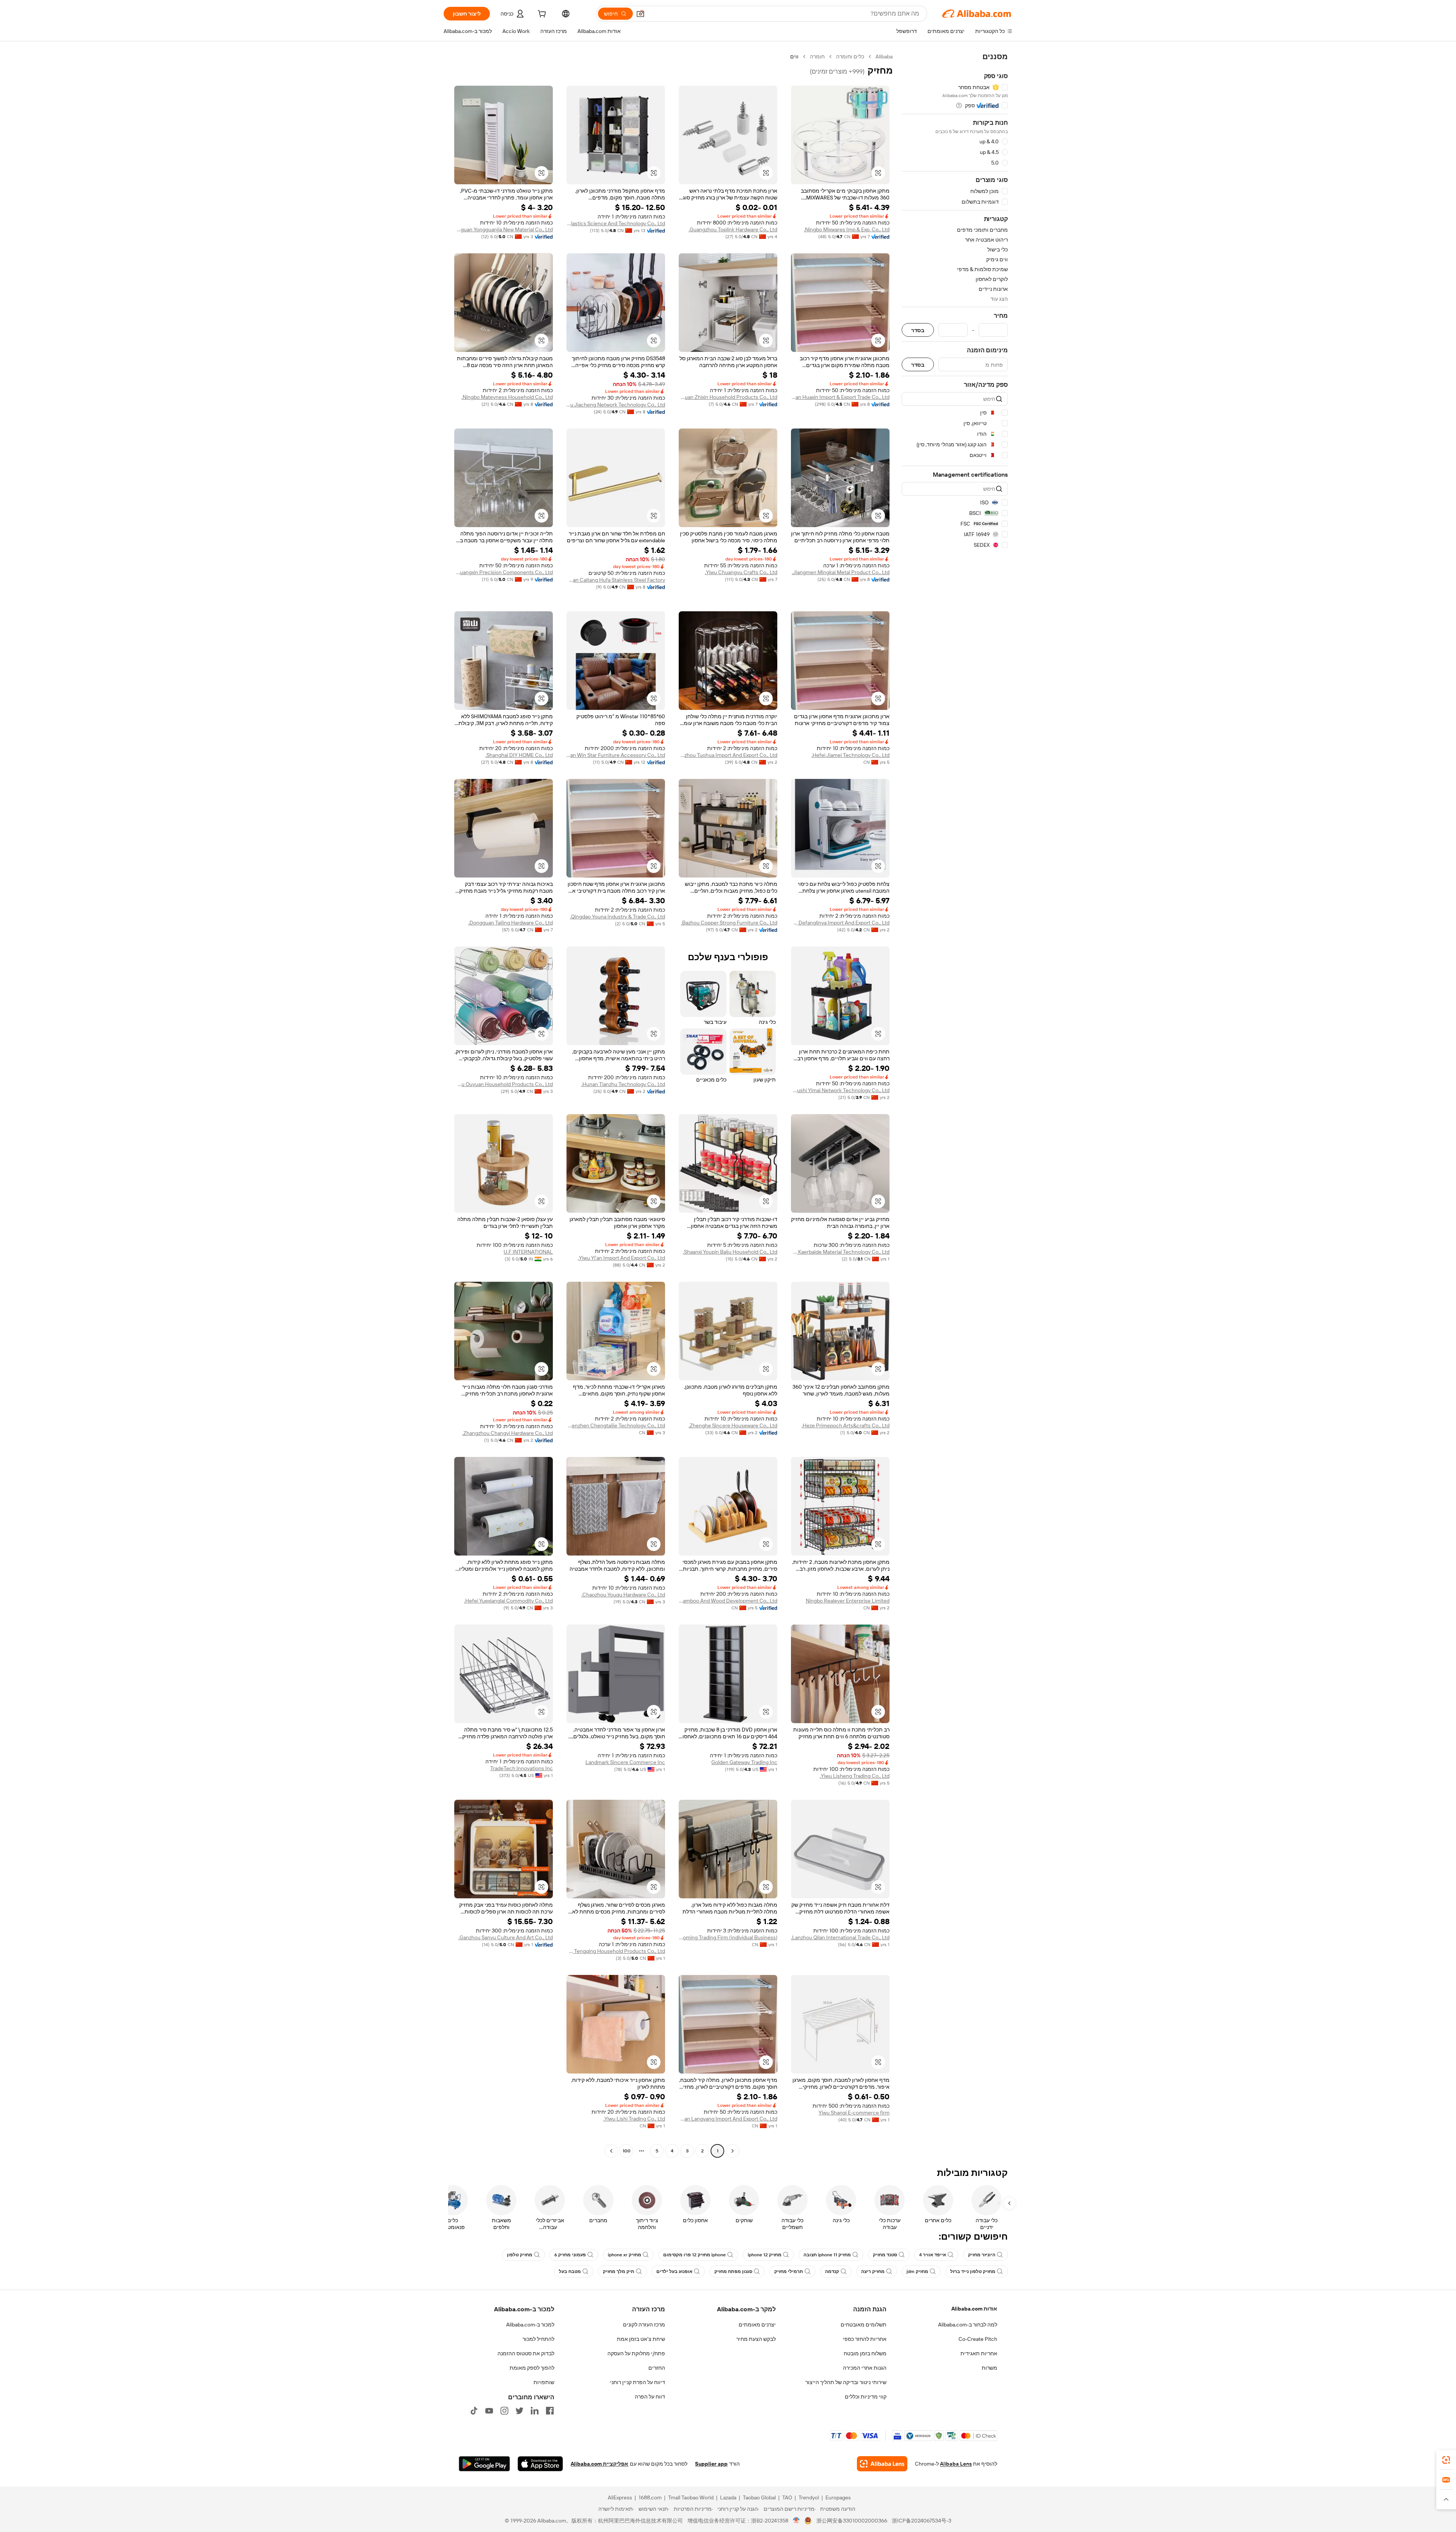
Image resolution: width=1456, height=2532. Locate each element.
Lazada (728, 2497)
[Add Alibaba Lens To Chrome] (882, 2464)
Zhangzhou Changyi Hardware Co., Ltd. (508, 1433)
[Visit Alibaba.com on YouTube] (489, 2411)
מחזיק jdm (917, 2271)
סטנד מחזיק (885, 2255)
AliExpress (620, 2497)
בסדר (918, 330)
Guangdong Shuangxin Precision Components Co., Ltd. (504, 572)
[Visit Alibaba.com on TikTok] (474, 2411)
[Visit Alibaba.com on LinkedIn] (535, 2411)
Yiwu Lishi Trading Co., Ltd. (634, 2119)
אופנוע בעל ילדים (674, 2271)
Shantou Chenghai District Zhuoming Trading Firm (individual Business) (728, 1937)
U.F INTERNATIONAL (528, 1252)
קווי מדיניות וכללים (866, 2397)
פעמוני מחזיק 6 (570, 2255)
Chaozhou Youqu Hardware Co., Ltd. (623, 1595)
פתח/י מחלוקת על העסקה (636, 2353)
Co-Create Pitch (978, 2339)
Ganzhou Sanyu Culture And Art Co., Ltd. (506, 1937)
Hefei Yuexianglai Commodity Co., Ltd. (508, 1601)
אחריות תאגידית (979, 2353)
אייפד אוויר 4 (933, 2255)
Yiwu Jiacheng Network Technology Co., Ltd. (616, 405)
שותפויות (544, 2382)
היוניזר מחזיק (982, 2255)
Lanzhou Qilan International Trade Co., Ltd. (840, 1937)
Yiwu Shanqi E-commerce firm (854, 2113)
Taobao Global (759, 2497)
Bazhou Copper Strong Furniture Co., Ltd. (729, 923)
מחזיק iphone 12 (765, 2255)
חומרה (817, 57)
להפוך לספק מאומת (532, 2368)
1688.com (650, 2497)
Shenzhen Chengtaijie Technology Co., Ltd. (616, 1425)
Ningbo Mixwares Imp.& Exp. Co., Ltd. (847, 229)
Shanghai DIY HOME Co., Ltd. (519, 755)
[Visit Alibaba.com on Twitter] (519, 2411)
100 (627, 2151)
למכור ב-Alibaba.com (530, 2325)
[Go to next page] (611, 2151)
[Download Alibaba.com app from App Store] (540, 2464)
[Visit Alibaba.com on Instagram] (504, 2411)
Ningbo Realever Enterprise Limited (848, 1601)
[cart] (541, 15)
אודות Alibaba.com (974, 2309)
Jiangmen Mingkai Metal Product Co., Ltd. (841, 572)
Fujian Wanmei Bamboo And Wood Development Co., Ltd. (728, 1601)
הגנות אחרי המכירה (865, 2368)
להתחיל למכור (538, 2339)
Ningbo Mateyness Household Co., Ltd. (507, 397)
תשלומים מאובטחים (864, 2325)
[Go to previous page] (733, 2151)
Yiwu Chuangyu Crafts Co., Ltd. (741, 572)
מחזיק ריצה (873, 2271)
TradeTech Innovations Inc (522, 1768)
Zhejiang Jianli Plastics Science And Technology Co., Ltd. (616, 223)
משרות (989, 2368)
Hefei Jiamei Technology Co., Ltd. (850, 755)
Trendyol (809, 2497)
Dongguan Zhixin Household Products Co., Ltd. (728, 397)
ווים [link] (794, 57)
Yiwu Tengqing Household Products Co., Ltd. (616, 1951)
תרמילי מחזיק (789, 2271)
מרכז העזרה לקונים (644, 2325)
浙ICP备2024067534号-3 (922, 2521)
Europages (838, 2497)
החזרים (657, 2368)
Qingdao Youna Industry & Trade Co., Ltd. (617, 917)
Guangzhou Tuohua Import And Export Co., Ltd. (728, 755)
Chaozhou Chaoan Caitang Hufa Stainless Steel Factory (616, 580)
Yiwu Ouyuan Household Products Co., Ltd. (504, 1084)
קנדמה (832, 2271)
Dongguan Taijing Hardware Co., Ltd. (511, 923)
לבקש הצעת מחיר (756, 2339)
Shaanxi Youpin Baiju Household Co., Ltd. (730, 1252)
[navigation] (955, 1105)
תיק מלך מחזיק (619, 2271)
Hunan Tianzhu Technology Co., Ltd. (623, 1084)
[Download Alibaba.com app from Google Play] (484, 2464)
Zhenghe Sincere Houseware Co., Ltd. (733, 1425)
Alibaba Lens (956, 2464)
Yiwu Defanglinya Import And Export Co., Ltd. (840, 923)
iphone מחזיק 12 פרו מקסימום (694, 2255)
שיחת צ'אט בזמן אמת (641, 2339)
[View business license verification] (796, 2521)
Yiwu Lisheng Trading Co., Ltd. (855, 1776)
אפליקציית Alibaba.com (599, 2464)
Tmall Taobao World (691, 2497)
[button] (640, 14)
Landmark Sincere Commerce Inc (625, 1762)
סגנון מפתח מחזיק (733, 2271)
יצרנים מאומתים (757, 2325)
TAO (787, 2497)
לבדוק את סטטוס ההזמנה (526, 2353)
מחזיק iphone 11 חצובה (827, 2255)
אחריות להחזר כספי (865, 2339)
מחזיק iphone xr (624, 2255)
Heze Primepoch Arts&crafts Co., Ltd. (846, 1425)
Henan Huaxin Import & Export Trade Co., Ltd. (840, 397)
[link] (1446, 2460)
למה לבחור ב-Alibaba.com (968, 2325)
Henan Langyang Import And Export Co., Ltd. (728, 2119)
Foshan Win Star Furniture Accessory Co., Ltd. (616, 755)
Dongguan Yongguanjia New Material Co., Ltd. (504, 229)
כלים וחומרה (850, 57)
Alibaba (884, 57)
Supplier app (711, 2464)
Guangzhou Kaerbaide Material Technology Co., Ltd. (840, 1252)
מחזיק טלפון (520, 2255)
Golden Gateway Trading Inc (744, 1762)
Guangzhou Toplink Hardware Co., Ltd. (733, 229)
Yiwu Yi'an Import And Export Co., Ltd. (621, 1258)
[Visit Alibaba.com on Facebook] (550, 2411)
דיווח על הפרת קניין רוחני (638, 2382)
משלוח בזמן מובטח (865, 2353)
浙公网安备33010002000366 (852, 2521)
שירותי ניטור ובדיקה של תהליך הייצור (846, 2382)
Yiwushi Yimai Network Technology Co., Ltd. (840, 1090)
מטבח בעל (570, 2271)
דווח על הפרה (650, 2397)
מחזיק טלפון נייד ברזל (973, 2271)
